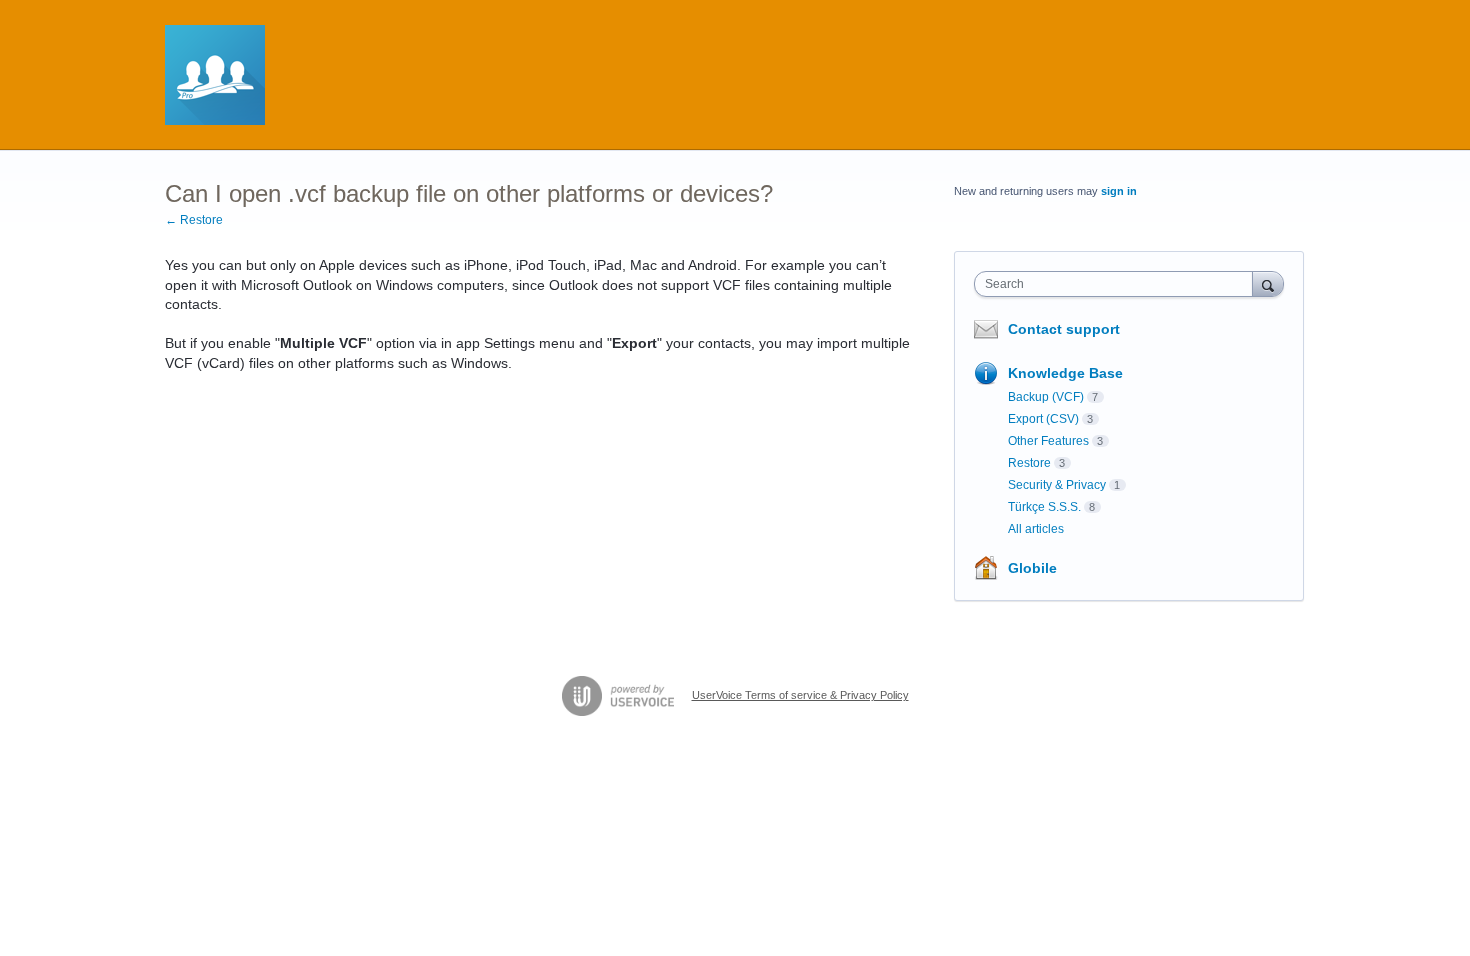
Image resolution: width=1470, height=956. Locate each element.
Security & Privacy (1057, 485)
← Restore (194, 220)
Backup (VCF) (1046, 397)
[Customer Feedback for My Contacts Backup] (215, 75)
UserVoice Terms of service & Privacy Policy (800, 695)
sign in (1119, 191)
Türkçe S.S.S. (1044, 507)
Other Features (1048, 441)
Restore (1029, 463)
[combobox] (1118, 284)
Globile (1032, 568)
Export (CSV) (1043, 419)
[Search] (1268, 283)
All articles (1036, 529)
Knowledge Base (1065, 373)
